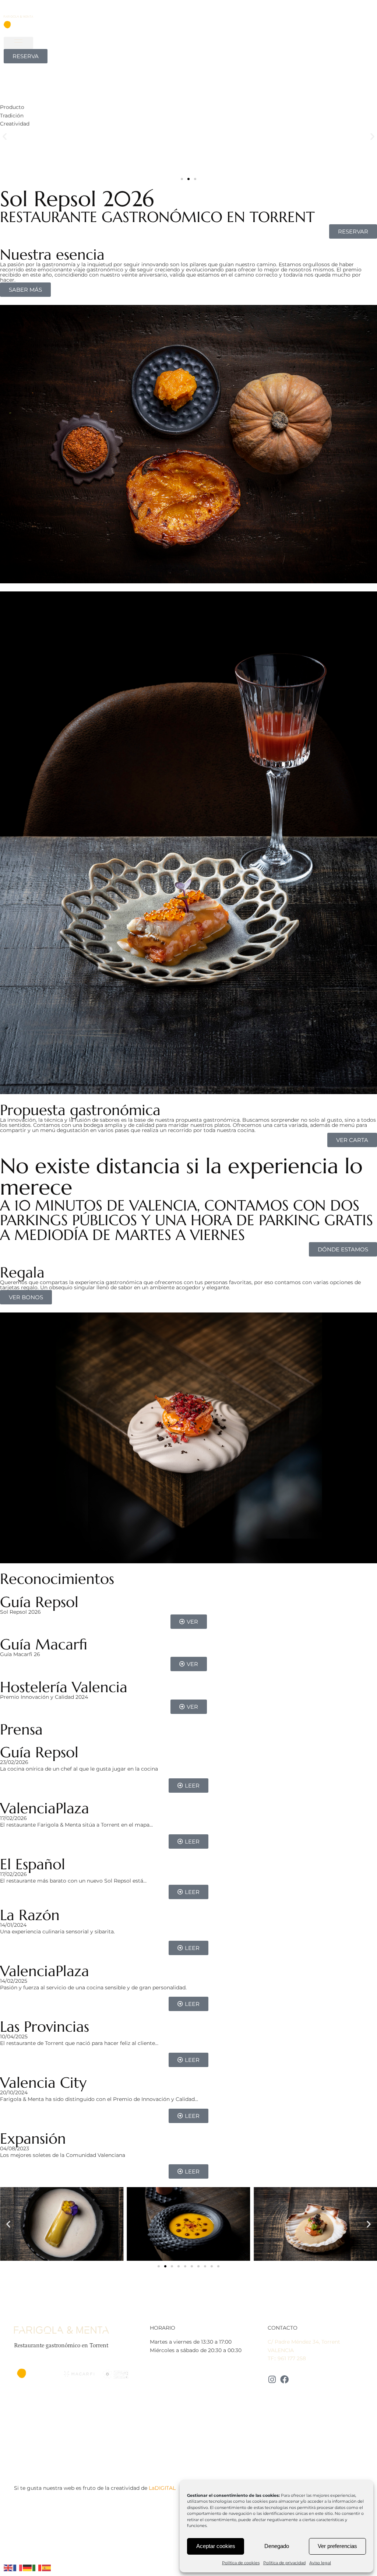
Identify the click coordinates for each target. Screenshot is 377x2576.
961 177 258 (292, 2358)
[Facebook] (284, 2380)
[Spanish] (47, 2568)
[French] (18, 2568)
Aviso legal (320, 2563)
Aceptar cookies (216, 2546)
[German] (28, 2568)
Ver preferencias (337, 2546)
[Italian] (37, 2568)
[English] (8, 2568)
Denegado (277, 2546)
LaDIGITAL (162, 2488)
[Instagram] (272, 2380)
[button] (18, 43)
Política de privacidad (284, 2563)
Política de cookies (241, 2563)
